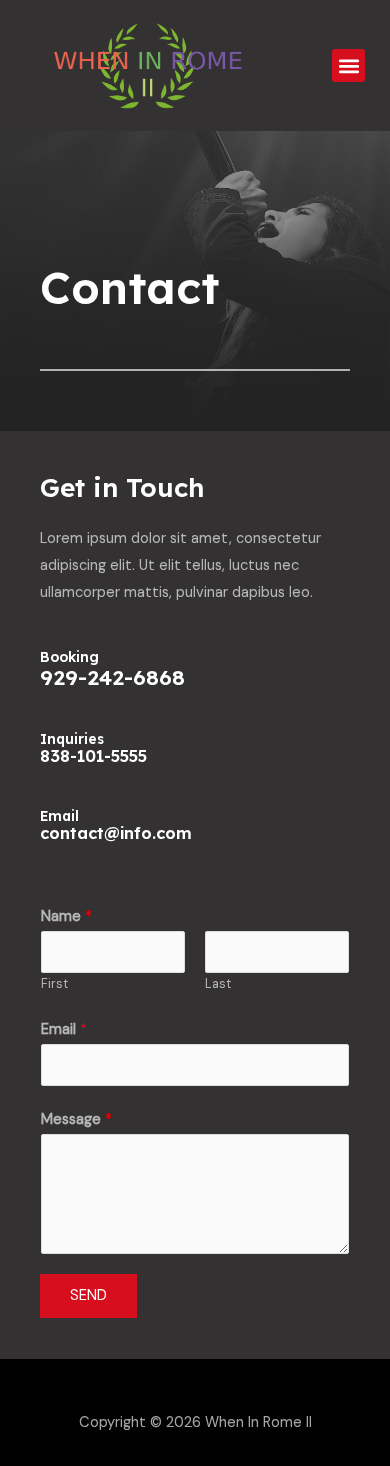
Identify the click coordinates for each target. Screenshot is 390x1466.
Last (218, 984)
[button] (348, 65)
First (54, 984)
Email (64, 1029)
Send (88, 1295)
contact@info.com (116, 833)
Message (76, 1119)
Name (66, 916)
